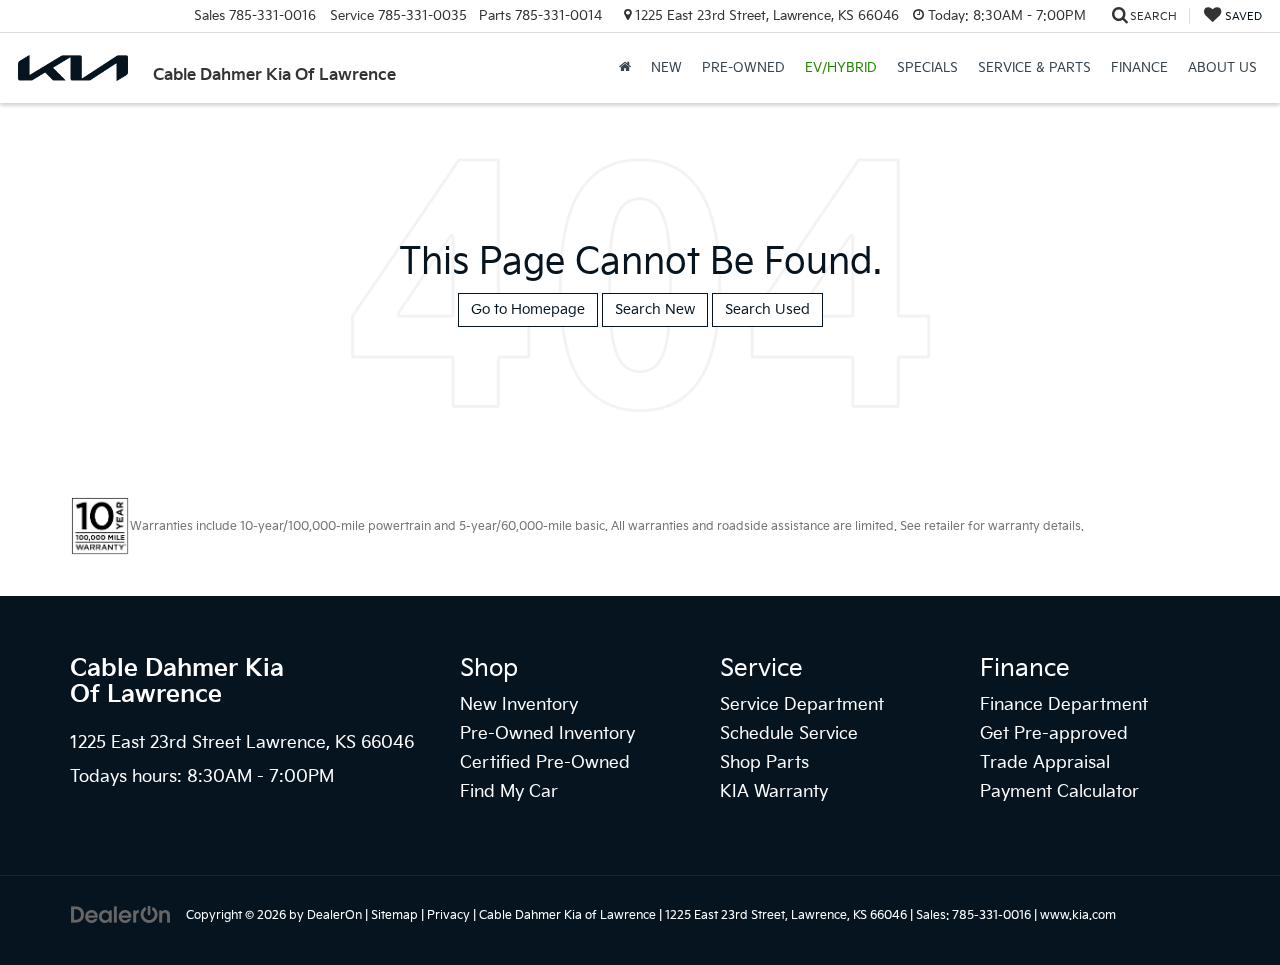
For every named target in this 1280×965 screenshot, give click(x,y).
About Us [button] (1222, 68)
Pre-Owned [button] (743, 68)
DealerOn (334, 915)
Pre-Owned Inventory (547, 734)
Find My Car (509, 792)
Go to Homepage (528, 309)
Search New (655, 309)
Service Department (802, 705)
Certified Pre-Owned (545, 763)
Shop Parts (764, 763)
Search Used (767, 309)
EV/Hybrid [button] (841, 68)
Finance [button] (1139, 68)
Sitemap (394, 915)
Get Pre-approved (1054, 734)
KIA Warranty (774, 792)
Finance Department (1064, 705)
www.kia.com (1078, 915)
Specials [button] (927, 68)
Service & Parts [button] (1034, 68)
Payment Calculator (1059, 792)
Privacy (448, 915)
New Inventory (519, 705)
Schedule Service (789, 734)
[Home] (625, 68)
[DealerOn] (121, 914)
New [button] (666, 68)
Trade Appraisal (1045, 763)
